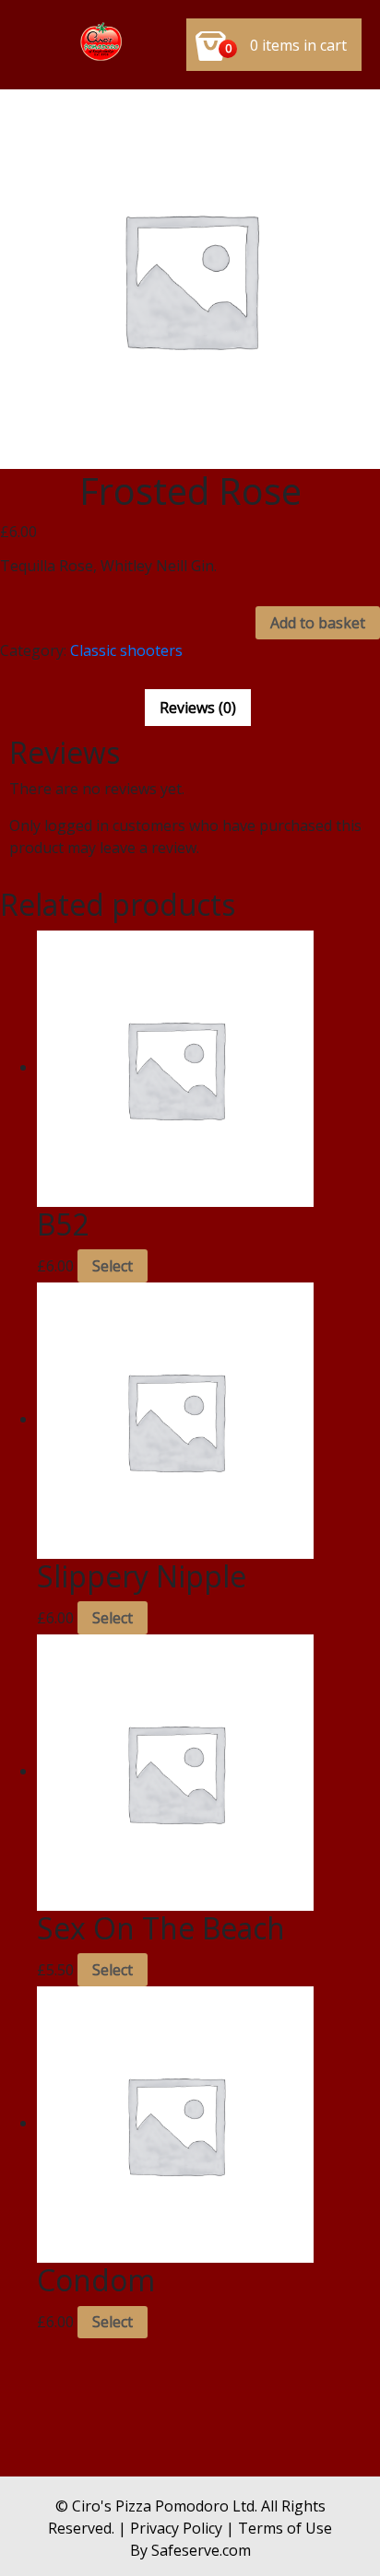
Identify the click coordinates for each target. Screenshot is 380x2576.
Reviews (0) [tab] (198, 708)
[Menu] (102, 45)
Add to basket (318, 623)
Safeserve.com (201, 2550)
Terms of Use (285, 2528)
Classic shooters (126, 650)
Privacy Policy (176, 2528)
